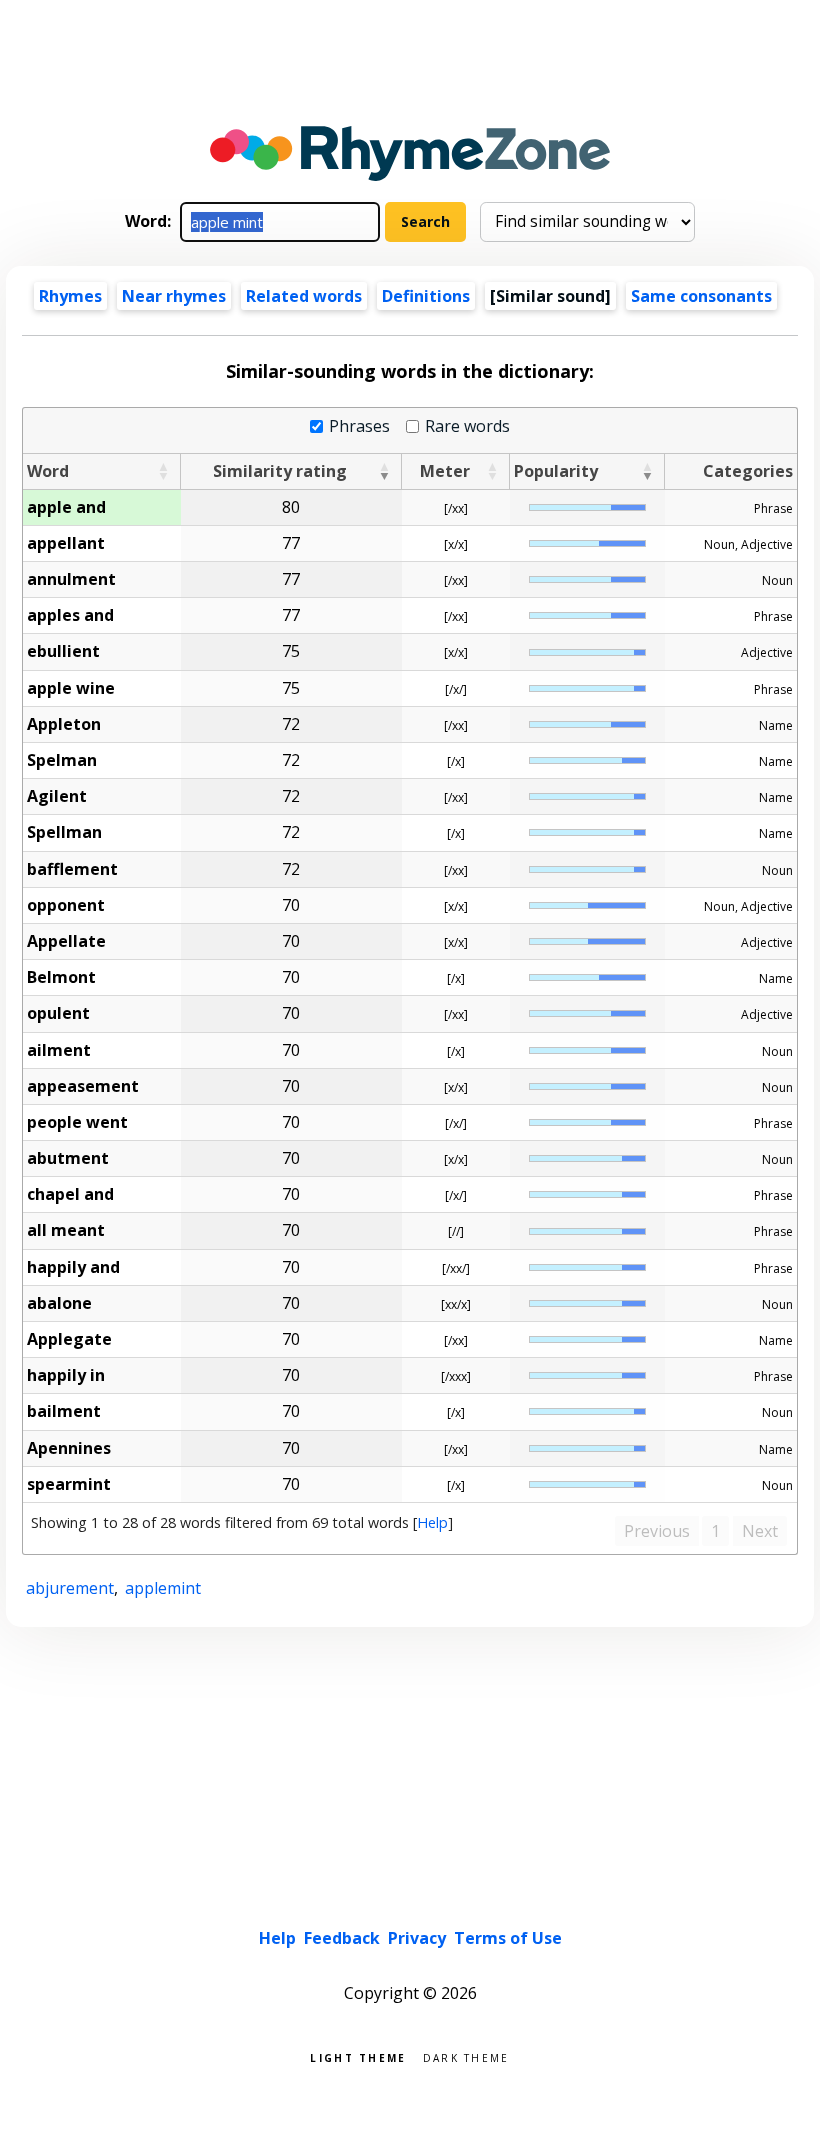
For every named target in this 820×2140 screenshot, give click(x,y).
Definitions (426, 296)
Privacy (417, 1938)
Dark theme (466, 2056)
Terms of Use (508, 1938)
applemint (163, 1588)
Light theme (358, 2056)
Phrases (359, 426)
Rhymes (70, 296)
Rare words (467, 426)
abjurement (70, 1588)
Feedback (342, 1938)
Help (432, 1522)
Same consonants (701, 296)
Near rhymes (174, 296)
